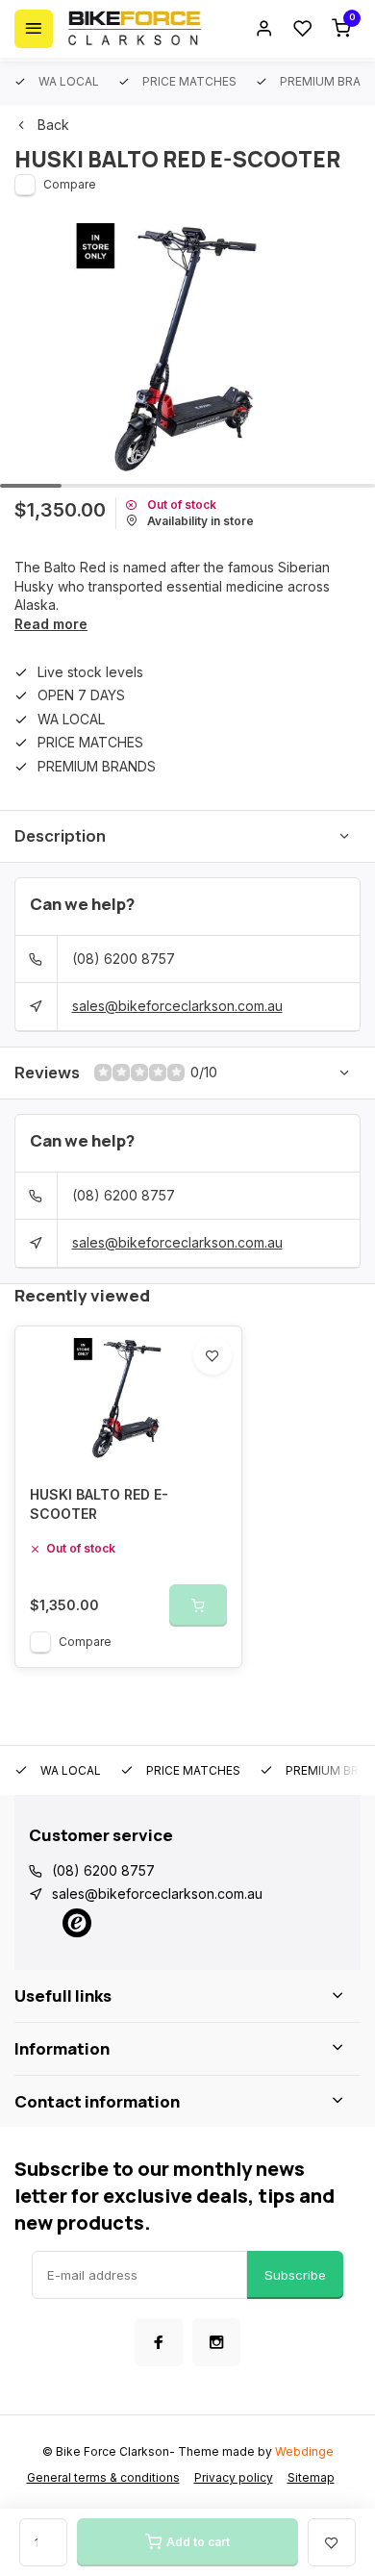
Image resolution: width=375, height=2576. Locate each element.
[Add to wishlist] (212, 1355)
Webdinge (304, 2451)
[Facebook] (159, 2342)
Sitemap (311, 2477)
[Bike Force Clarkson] (135, 29)
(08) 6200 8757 (124, 959)
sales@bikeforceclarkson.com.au (177, 1006)
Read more (51, 624)
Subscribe (295, 2275)
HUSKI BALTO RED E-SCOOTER (99, 1504)
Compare (70, 184)
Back (53, 125)
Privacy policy (234, 2477)
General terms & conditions (103, 2477)
